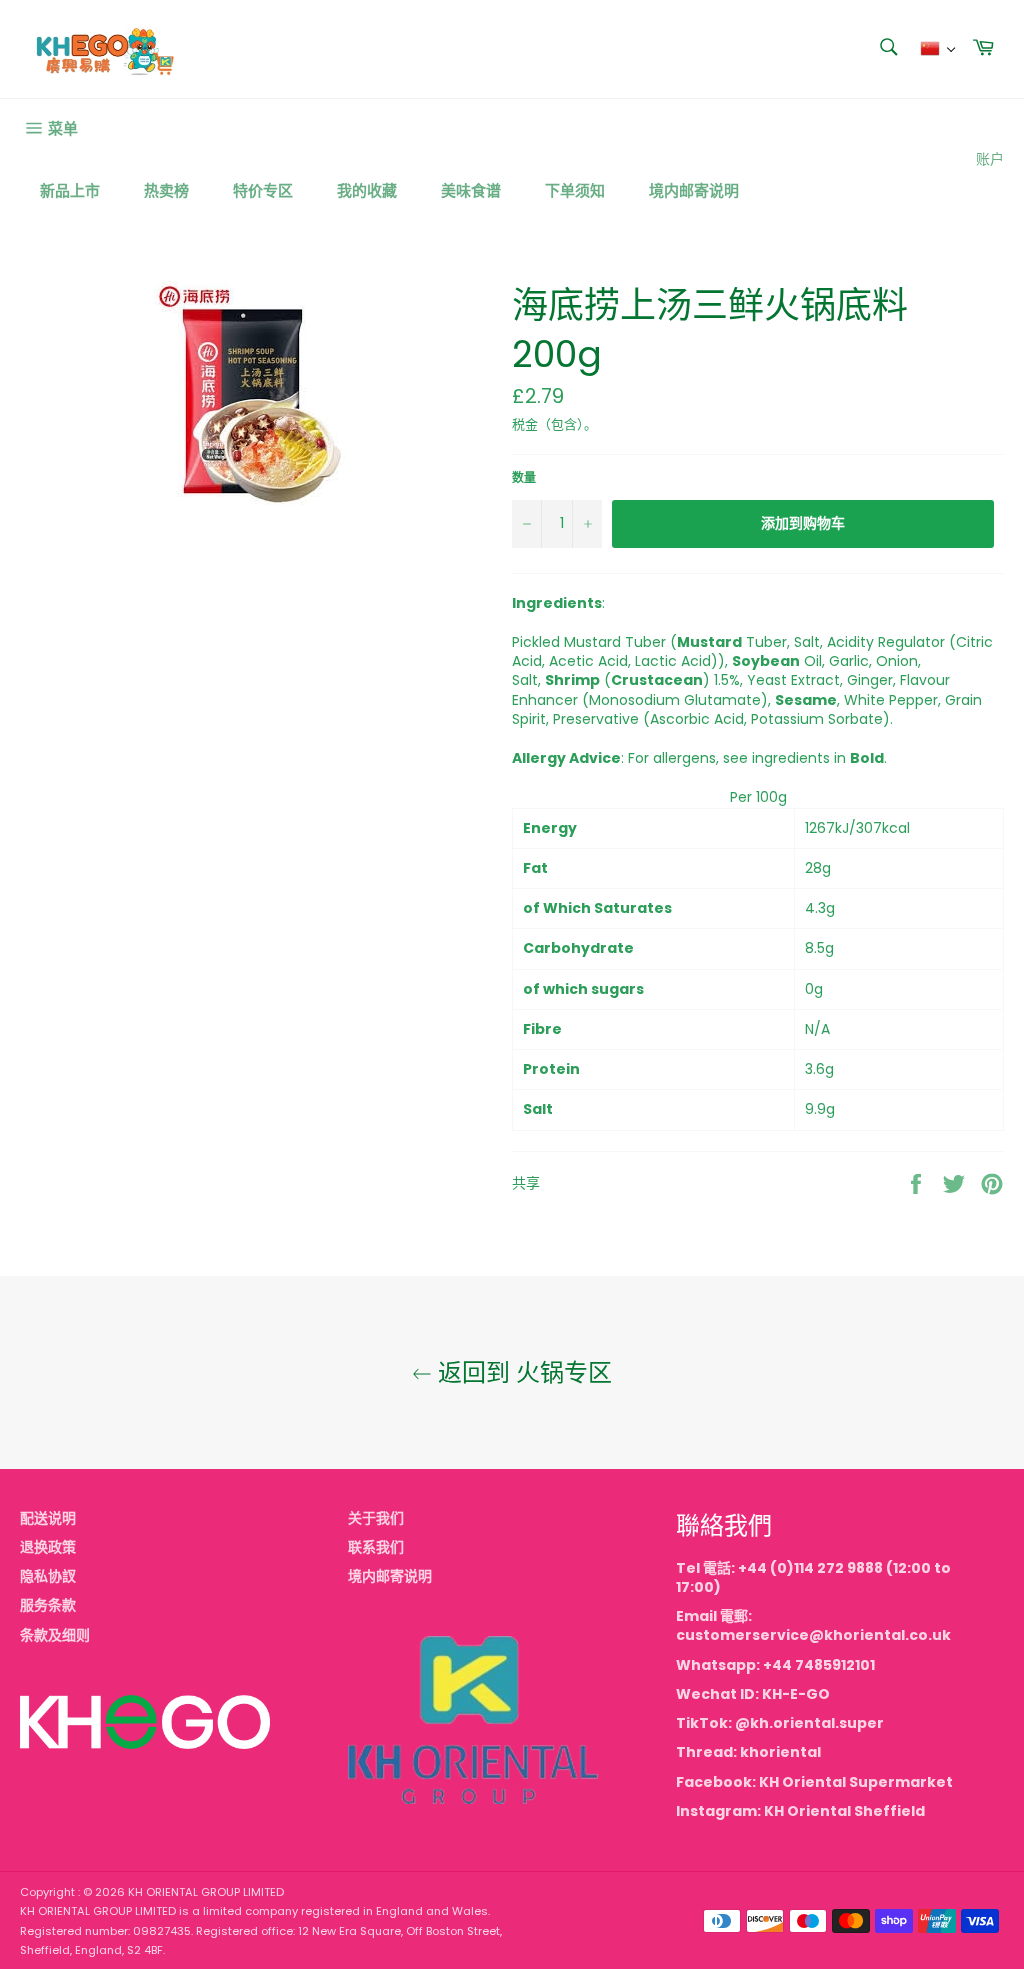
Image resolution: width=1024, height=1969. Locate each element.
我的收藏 (367, 190)
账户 (990, 159)
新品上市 (70, 190)
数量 (524, 478)
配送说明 (48, 1518)
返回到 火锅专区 (522, 1372)
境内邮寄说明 (694, 190)
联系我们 (376, 1547)
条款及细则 (55, 1635)
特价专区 (263, 190)
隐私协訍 (48, 1576)
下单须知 (575, 190)
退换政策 (48, 1547)
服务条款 (48, 1605)
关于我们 (376, 1518)
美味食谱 (471, 190)
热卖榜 (166, 190)
